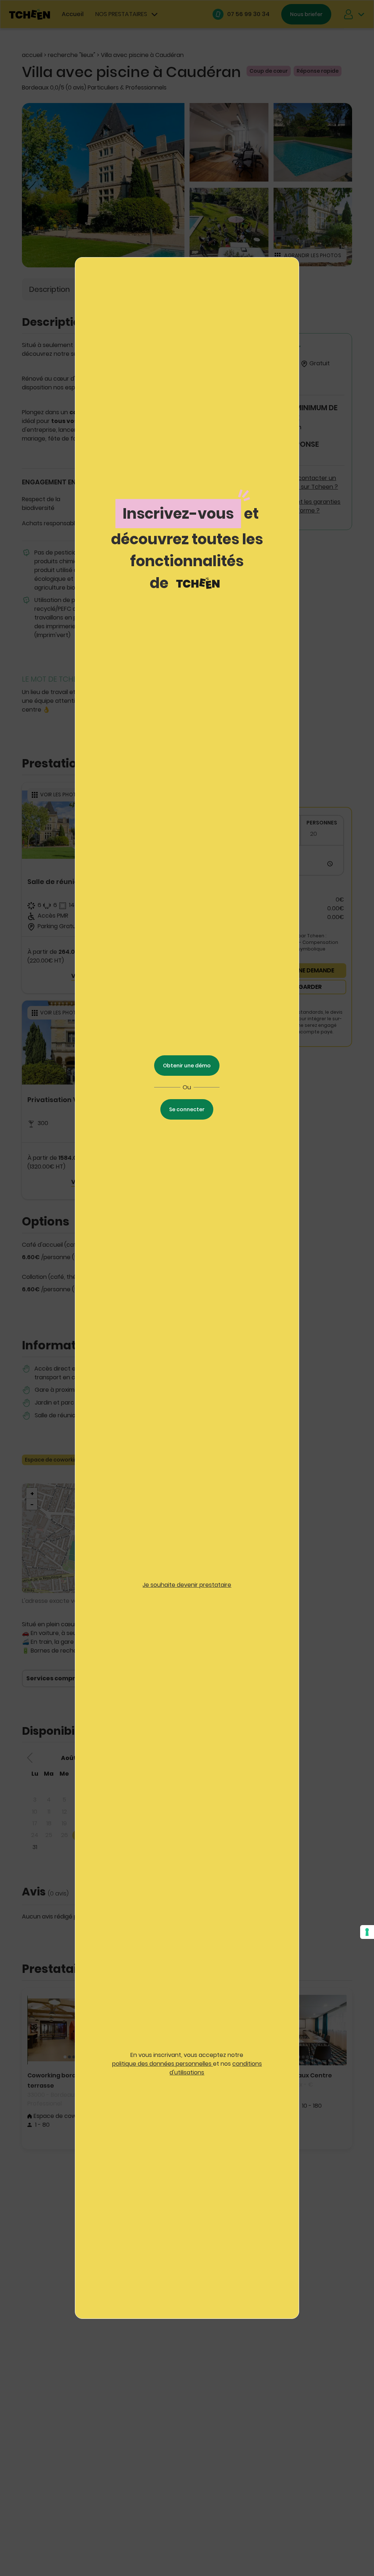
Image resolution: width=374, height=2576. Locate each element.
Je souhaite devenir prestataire (187, 1585)
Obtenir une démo (187, 1066)
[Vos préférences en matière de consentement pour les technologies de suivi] (367, 1932)
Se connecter (187, 1109)
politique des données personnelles (163, 2064)
